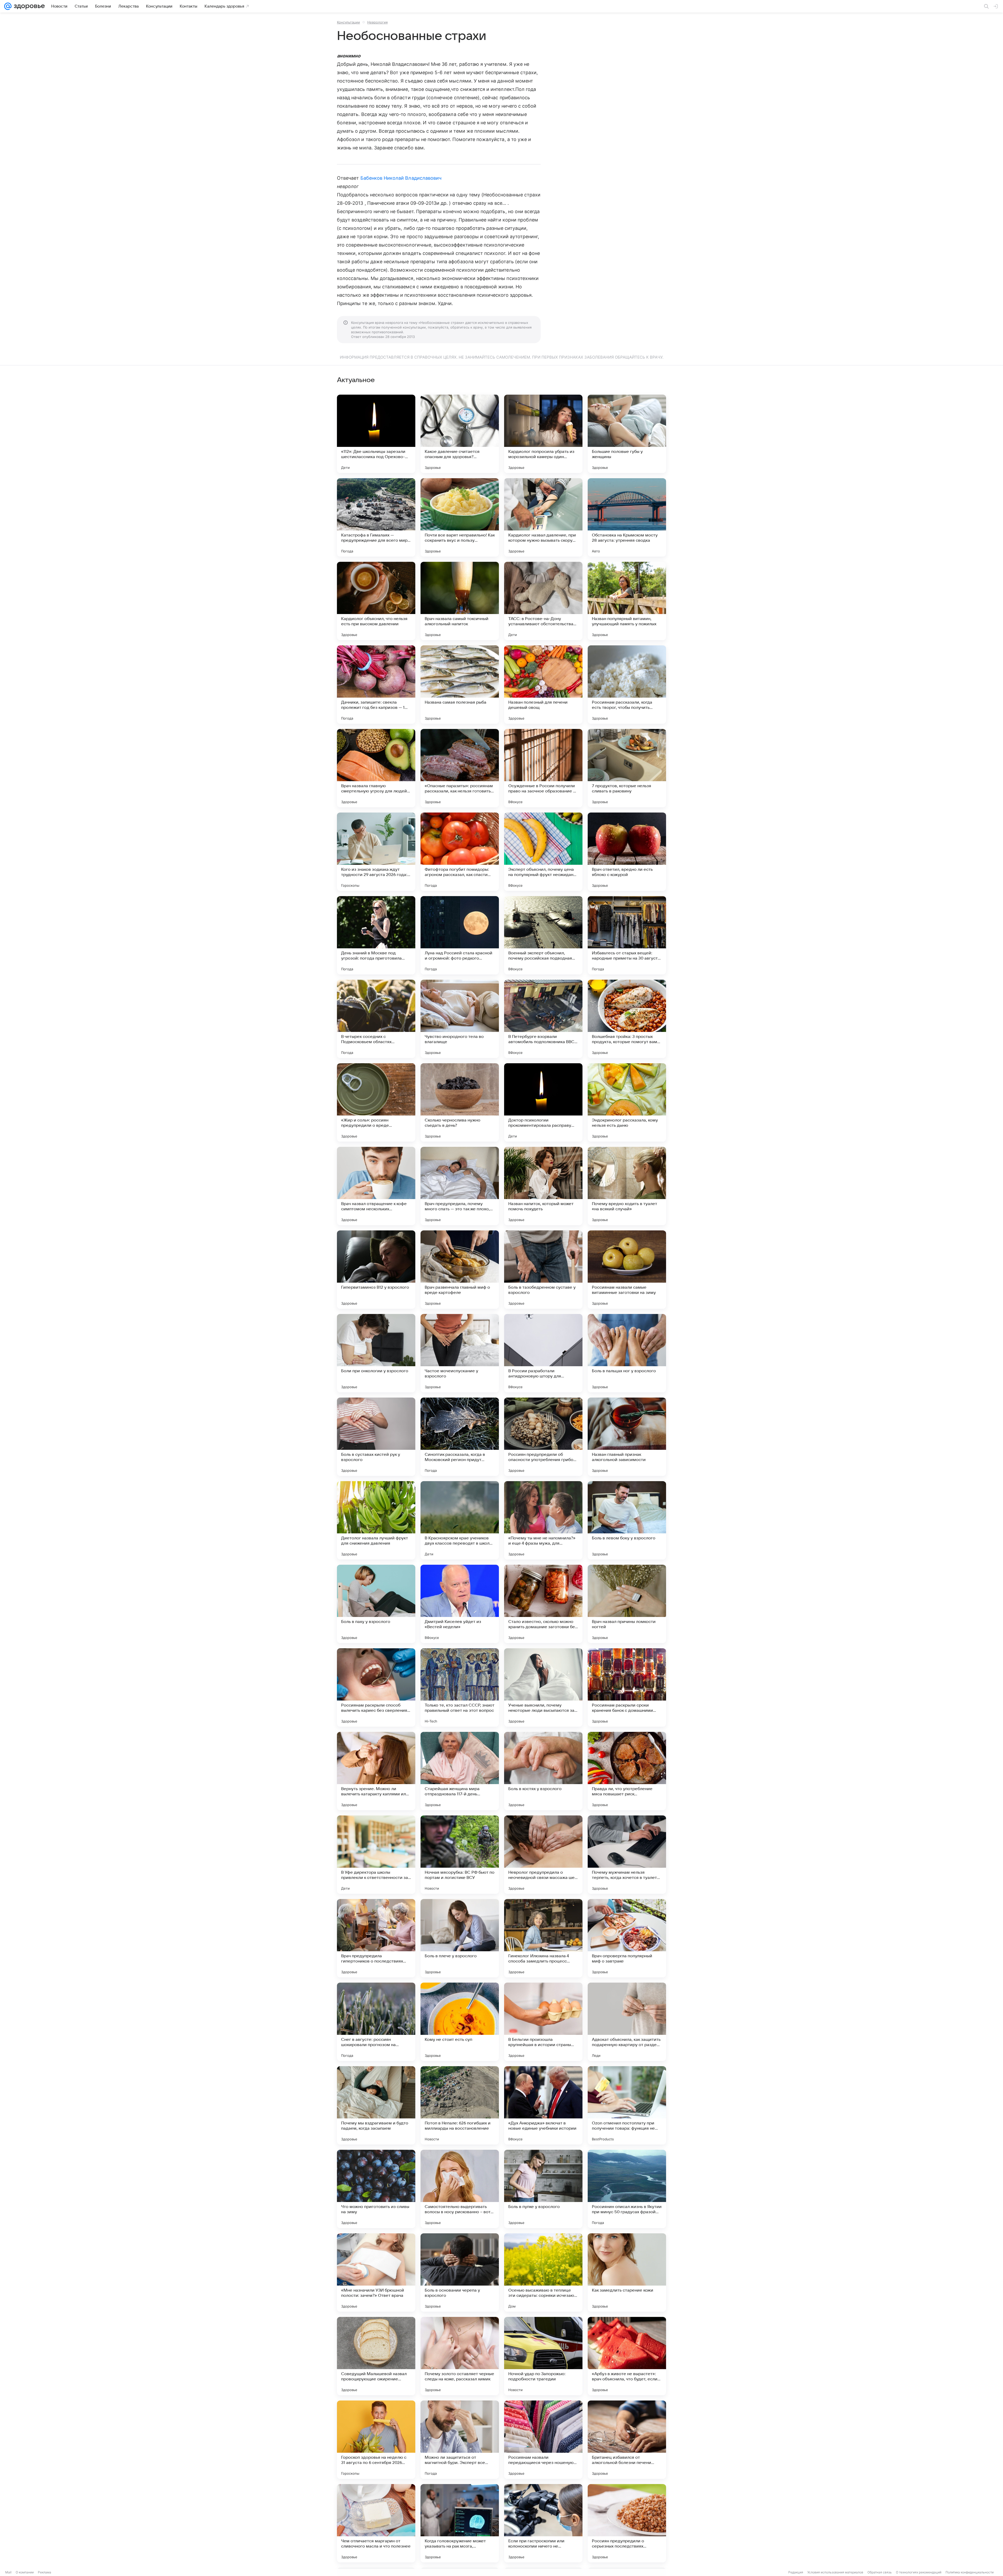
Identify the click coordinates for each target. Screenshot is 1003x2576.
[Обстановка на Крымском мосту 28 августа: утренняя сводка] (627, 517)
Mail (8, 2572)
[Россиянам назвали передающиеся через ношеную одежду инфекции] (543, 2440)
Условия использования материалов (835, 2572)
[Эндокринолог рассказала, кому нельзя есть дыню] (627, 1102)
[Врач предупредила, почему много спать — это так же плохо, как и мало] (460, 1186)
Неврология (377, 22)
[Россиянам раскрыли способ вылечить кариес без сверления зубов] (376, 1687)
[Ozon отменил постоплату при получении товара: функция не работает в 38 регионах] (627, 2105)
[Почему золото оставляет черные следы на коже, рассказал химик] (460, 2356)
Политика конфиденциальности (970, 2572)
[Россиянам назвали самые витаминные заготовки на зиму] (627, 1270)
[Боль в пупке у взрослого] (543, 2189)
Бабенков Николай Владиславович (401, 178)
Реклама (45, 2572)
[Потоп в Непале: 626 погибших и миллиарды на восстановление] (460, 2105)
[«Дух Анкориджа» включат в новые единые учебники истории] (543, 2105)
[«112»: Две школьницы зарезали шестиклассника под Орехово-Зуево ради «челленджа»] (376, 434)
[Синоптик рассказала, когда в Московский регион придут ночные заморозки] (460, 1437)
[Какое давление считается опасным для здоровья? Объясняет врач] (460, 434)
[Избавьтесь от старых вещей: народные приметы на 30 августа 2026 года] (627, 935)
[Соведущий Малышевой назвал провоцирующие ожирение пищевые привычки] (376, 2356)
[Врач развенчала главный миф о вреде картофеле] (460, 1270)
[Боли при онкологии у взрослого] (376, 1353)
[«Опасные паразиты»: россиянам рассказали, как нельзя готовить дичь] (460, 768)
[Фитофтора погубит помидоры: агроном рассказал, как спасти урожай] (460, 852)
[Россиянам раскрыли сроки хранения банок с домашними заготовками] (627, 1687)
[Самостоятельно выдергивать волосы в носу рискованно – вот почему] (460, 2189)
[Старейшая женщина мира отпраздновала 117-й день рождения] (460, 1771)
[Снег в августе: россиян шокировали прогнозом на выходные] (376, 2022)
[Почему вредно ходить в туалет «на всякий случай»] (627, 1186)
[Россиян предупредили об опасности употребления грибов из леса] (543, 1437)
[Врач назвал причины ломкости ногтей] (627, 1604)
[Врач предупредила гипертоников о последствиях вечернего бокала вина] (376, 1938)
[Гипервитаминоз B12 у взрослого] (376, 1270)
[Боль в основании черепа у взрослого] (460, 2273)
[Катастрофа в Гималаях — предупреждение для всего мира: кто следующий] (376, 517)
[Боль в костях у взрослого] (543, 1771)
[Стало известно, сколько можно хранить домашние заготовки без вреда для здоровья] (543, 1604)
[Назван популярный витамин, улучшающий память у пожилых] (627, 601)
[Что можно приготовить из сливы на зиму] (376, 2189)
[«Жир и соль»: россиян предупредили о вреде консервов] (376, 1102)
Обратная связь (880, 2572)
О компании (25, 2572)
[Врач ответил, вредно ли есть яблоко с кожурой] (627, 852)
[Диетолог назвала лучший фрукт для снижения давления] (376, 1520)
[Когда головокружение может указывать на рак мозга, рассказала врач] (460, 2523)
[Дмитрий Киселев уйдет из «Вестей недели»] (460, 1604)
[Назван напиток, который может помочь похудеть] (543, 1186)
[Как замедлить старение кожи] (627, 2273)
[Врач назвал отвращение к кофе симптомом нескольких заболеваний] (376, 1186)
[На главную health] (28, 6)
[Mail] (8, 6)
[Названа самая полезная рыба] (460, 685)
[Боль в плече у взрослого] (460, 1938)
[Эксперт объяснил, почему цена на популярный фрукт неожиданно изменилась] (543, 852)
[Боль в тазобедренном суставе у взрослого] (543, 1270)
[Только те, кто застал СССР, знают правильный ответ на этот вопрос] (460, 1687)
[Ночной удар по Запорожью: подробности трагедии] (543, 2356)
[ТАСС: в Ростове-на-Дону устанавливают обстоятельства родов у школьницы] (543, 601)
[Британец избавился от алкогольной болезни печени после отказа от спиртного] (627, 2440)
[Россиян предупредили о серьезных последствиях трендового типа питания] (627, 2523)
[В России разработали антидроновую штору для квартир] (543, 1353)
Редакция (796, 2572)
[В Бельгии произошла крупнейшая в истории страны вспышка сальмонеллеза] (543, 2022)
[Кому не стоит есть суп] (460, 2022)
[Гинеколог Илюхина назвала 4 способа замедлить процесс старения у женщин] (543, 1938)
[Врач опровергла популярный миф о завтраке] (627, 1938)
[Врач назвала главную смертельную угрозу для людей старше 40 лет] (376, 768)
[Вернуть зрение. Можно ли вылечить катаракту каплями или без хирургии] (376, 1771)
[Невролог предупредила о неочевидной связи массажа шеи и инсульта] (543, 1855)
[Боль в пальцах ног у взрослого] (627, 1353)
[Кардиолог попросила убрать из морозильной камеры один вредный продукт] (543, 434)
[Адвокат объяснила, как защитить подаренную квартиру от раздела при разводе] (627, 2022)
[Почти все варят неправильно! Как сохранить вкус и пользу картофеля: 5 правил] (460, 517)
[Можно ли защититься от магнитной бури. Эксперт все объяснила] (460, 2440)
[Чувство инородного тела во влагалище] (460, 1019)
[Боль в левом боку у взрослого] (627, 1520)
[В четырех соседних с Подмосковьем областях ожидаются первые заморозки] (376, 1019)
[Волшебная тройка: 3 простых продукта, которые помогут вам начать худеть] (627, 1019)
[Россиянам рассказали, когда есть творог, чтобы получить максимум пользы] (627, 685)
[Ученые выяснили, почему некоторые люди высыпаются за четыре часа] (543, 1687)
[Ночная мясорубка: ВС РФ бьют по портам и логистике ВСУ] (460, 1855)
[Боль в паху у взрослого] (376, 1604)
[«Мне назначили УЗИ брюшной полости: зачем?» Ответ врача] (376, 2273)
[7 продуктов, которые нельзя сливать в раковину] (627, 768)
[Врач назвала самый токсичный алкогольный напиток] (460, 601)
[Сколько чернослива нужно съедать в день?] (460, 1102)
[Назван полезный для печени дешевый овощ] (543, 685)
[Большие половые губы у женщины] (627, 434)
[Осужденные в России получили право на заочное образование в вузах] (543, 768)
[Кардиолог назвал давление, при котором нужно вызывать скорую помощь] (543, 517)
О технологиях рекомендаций (919, 2572)
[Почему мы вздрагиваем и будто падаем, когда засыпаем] (376, 2105)
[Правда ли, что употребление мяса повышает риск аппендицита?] (627, 1771)
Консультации (348, 22)
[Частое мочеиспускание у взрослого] (460, 1353)
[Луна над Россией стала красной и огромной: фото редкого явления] (460, 935)
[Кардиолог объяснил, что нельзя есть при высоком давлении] (376, 601)
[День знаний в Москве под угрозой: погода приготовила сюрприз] (376, 935)
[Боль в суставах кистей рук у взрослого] (376, 1437)
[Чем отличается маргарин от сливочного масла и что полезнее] (376, 2523)
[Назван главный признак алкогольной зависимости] (627, 1437)
